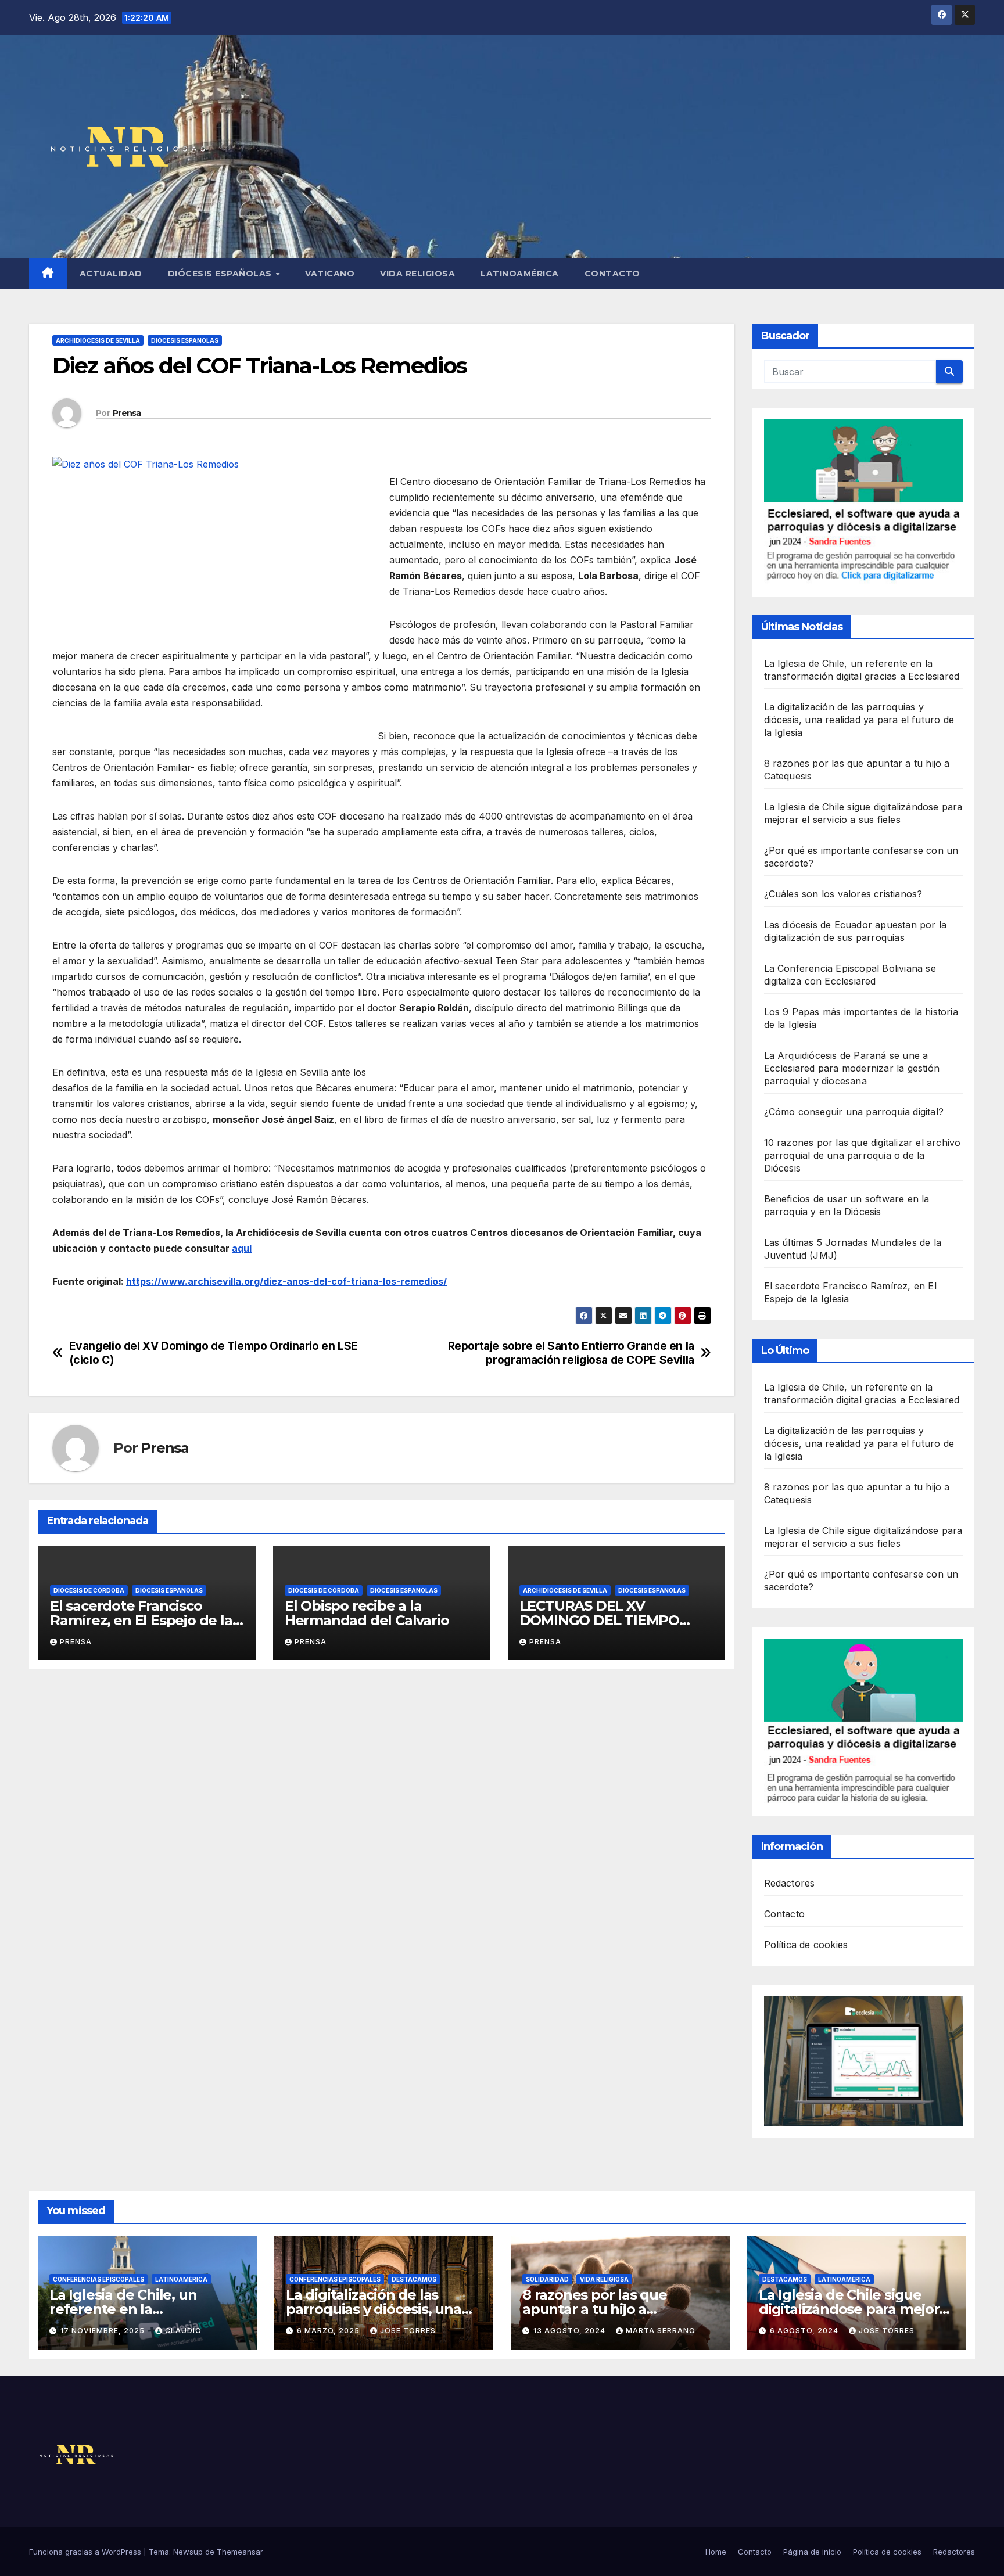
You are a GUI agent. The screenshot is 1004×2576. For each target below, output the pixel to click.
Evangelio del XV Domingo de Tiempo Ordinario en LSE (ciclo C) (214, 1353)
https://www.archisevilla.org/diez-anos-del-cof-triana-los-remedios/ (286, 1281)
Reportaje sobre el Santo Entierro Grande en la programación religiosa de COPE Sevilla (571, 1353)
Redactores (790, 1883)
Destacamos (414, 2279)
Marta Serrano (661, 2331)
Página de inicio (812, 2552)
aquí (242, 1248)
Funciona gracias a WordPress (86, 2552)
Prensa (127, 413)
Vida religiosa (417, 274)
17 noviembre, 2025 (104, 2331)
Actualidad (111, 274)
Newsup (188, 2552)
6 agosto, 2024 (805, 2331)
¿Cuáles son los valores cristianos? (843, 894)
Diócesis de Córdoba (89, 1590)
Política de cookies (806, 1945)
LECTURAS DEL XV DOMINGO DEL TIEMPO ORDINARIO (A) (599, 1620)
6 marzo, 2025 (329, 2331)
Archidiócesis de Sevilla (98, 340)
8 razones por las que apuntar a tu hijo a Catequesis (595, 2309)
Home (716, 2552)
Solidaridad (547, 2279)
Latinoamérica (520, 274)
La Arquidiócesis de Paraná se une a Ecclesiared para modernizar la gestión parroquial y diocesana (852, 1068)
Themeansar (240, 2552)
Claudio (183, 2331)
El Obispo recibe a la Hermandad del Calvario (367, 1613)
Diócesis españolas (221, 274)
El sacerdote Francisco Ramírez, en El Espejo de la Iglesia (141, 1620)
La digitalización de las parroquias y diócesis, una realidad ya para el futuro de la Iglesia (859, 720)
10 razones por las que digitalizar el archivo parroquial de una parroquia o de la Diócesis (863, 1155)
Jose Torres (408, 2331)
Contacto (612, 274)
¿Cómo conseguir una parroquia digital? (854, 1112)
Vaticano (330, 274)
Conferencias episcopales (98, 2279)
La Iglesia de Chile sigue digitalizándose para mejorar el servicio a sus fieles (856, 2309)
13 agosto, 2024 (571, 2331)
